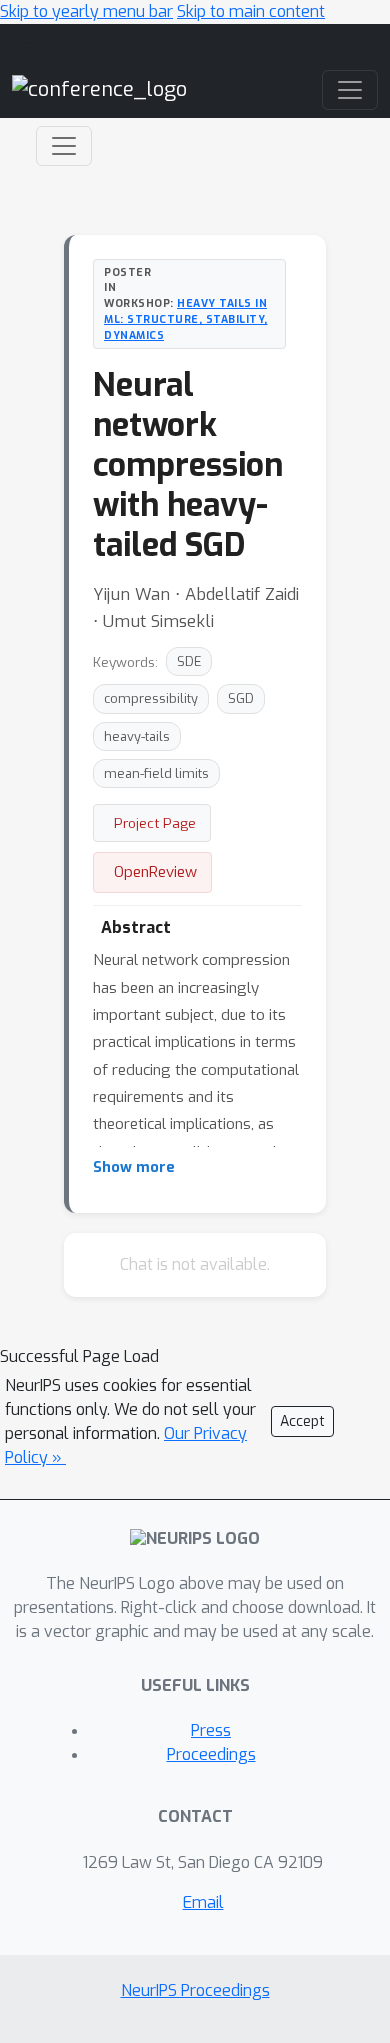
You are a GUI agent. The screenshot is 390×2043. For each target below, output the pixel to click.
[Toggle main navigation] (350, 90)
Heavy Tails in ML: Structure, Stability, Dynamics (186, 319)
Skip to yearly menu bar (86, 11)
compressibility (151, 698)
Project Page (155, 823)
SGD (241, 698)
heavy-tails (137, 736)
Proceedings (211, 1754)
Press (211, 1730)
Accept (302, 1421)
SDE (189, 661)
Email (203, 1902)
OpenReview (155, 872)
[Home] (99, 88)
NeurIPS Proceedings (195, 1990)
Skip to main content (251, 11)
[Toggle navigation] (64, 146)
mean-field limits (156, 773)
